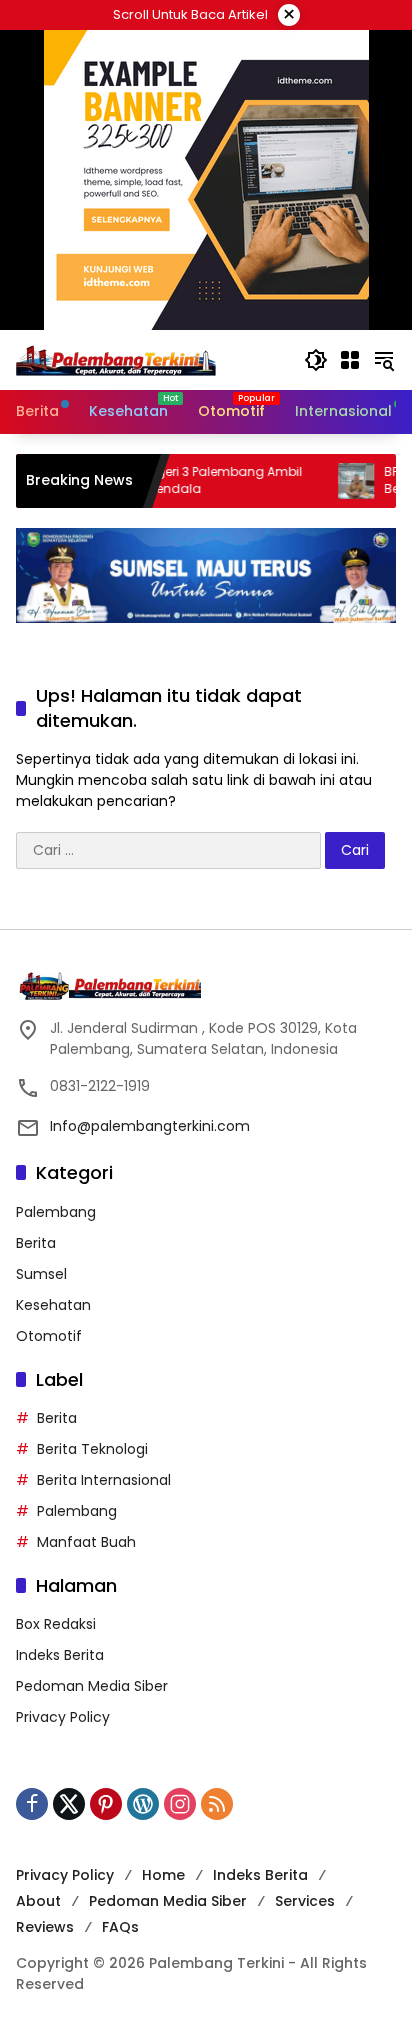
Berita (36, 1243)
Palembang (56, 1212)
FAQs (120, 1927)
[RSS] (217, 1804)
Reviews (45, 1927)
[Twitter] (69, 1804)
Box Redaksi (56, 1624)
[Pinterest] (106, 1804)
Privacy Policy (63, 1717)
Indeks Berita (60, 1655)
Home (163, 1875)
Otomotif (49, 1336)
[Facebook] (32, 1804)
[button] (316, 360)
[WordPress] (143, 1804)
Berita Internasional (104, 1480)
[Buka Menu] (350, 360)
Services (305, 1901)
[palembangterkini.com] (116, 359)
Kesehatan (53, 1305)
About (38, 1901)
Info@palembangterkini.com (150, 1126)
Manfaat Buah (86, 1542)
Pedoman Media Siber (92, 1686)
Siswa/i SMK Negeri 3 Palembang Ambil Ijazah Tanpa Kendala (159, 480)
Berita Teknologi (92, 1449)
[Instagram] (180, 1804)
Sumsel (41, 1274)
